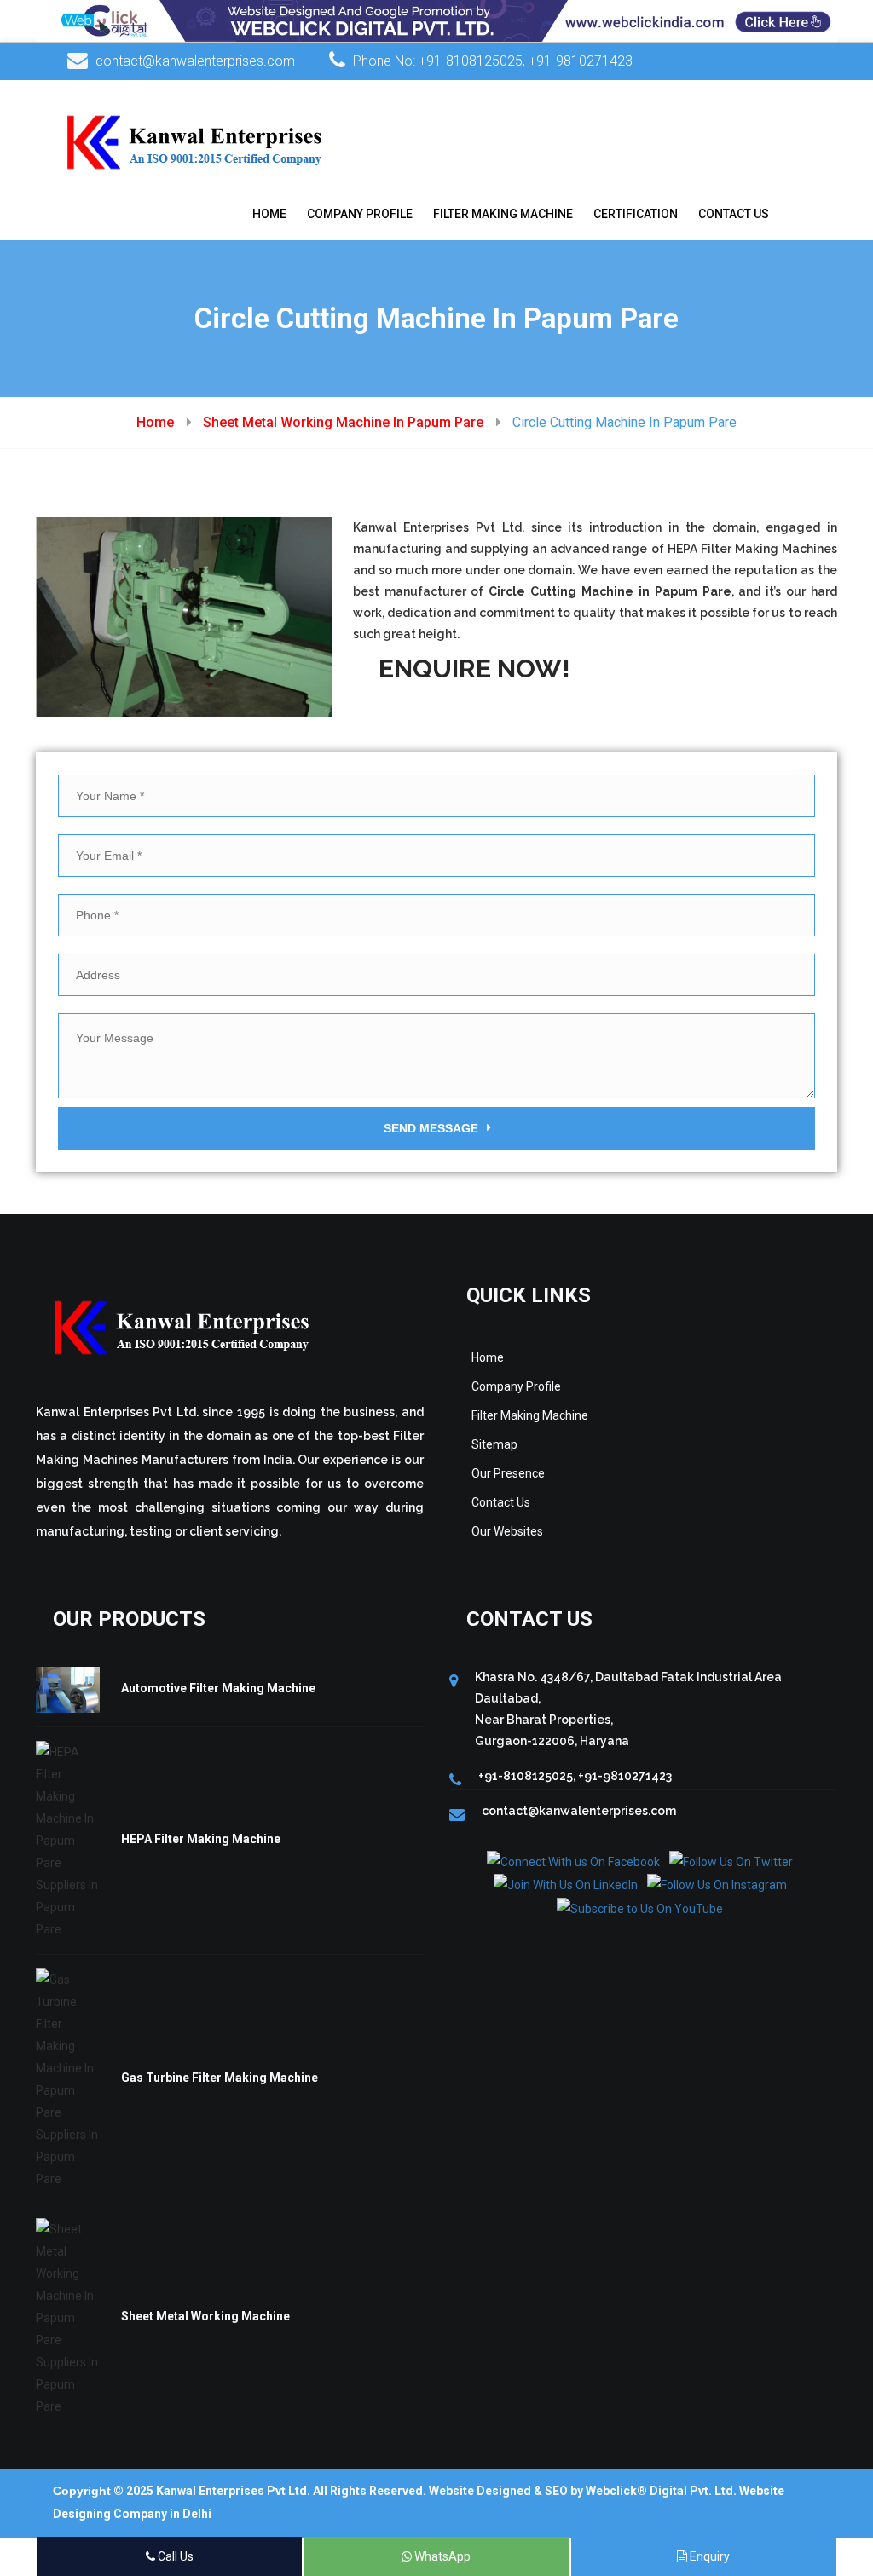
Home (269, 214)
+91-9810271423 (581, 61)
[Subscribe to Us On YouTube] (640, 1907)
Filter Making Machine (503, 214)
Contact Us (734, 214)
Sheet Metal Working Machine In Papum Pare (343, 422)
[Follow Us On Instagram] (717, 1884)
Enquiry (708, 2556)
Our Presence (508, 1473)
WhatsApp (441, 2556)
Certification (636, 214)
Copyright (82, 2491)
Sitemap (494, 1444)
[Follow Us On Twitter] (731, 1861)
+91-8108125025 (471, 61)
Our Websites (507, 1531)
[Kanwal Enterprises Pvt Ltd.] (195, 141)
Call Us (174, 2556)
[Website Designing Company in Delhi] (436, 20)
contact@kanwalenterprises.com (195, 61)
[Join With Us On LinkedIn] (566, 1884)
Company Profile (360, 214)
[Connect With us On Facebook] (573, 1861)
